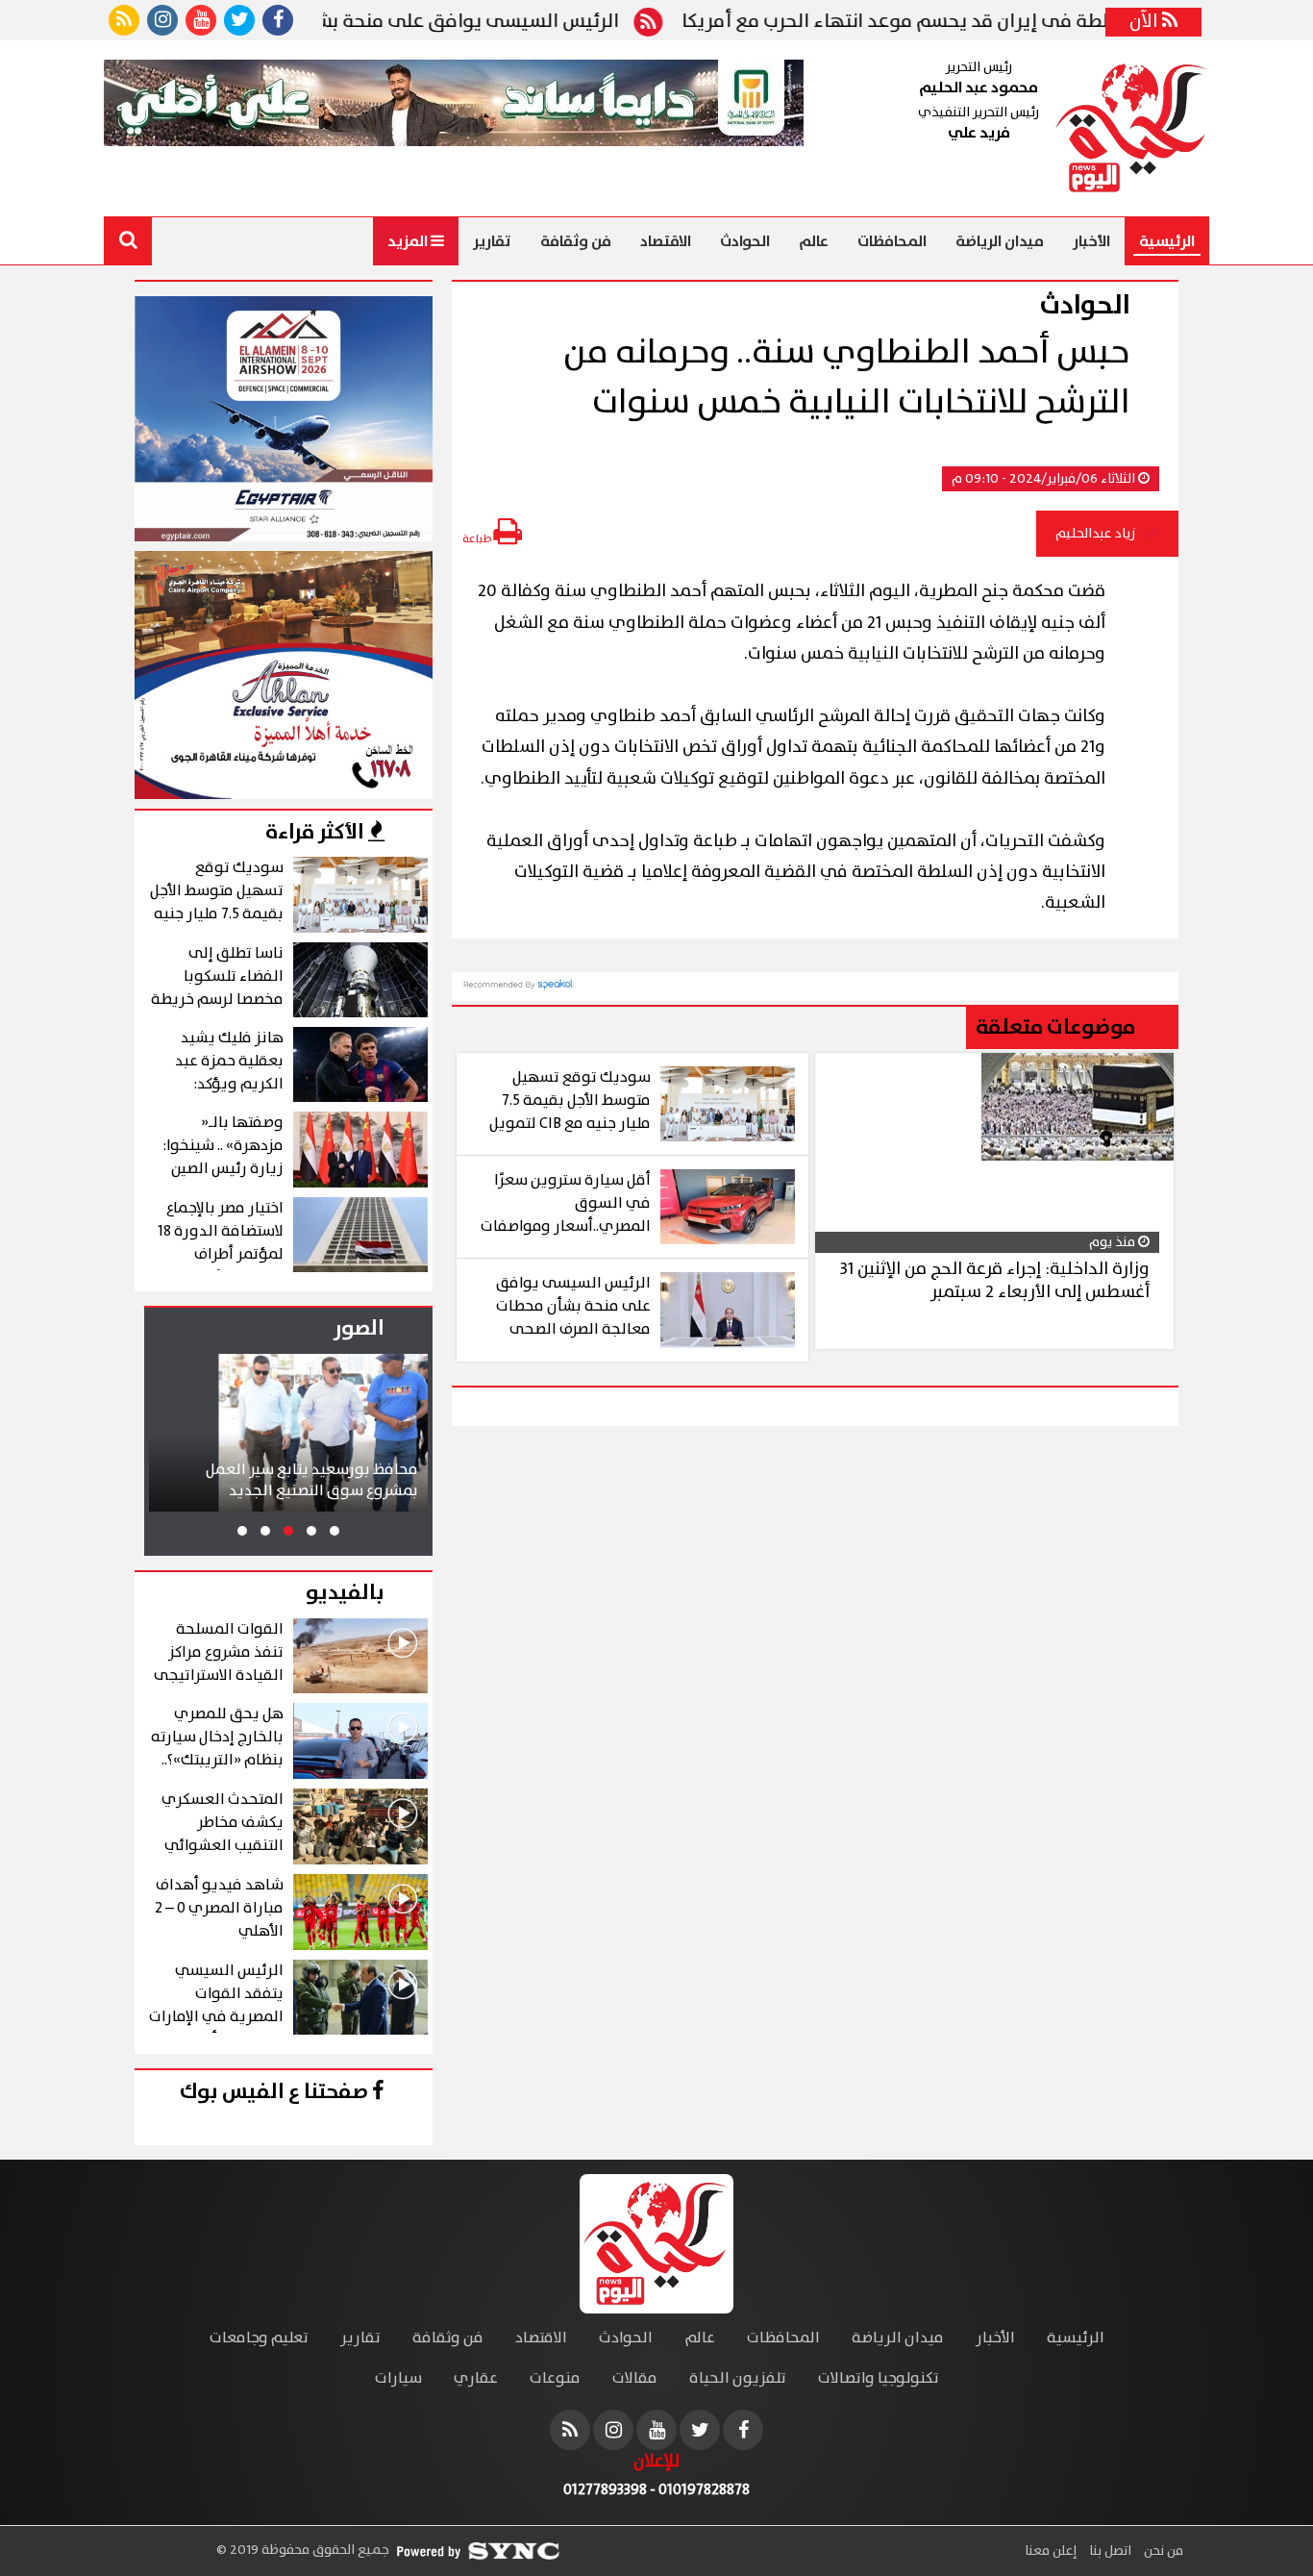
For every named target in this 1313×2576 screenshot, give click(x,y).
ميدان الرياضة (1000, 241)
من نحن (1162, 2551)
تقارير (492, 241)
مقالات (635, 2378)
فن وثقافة (576, 241)
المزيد (409, 241)
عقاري (476, 2378)
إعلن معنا (1051, 2551)
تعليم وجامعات (259, 2338)
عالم (814, 241)
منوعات (555, 2378)
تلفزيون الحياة (738, 2378)
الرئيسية (1167, 241)
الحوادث (745, 241)
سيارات (398, 2378)
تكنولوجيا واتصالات (879, 2378)
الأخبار (1091, 241)
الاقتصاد (666, 241)
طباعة (478, 539)
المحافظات (892, 241)
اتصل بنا (1109, 2551)
